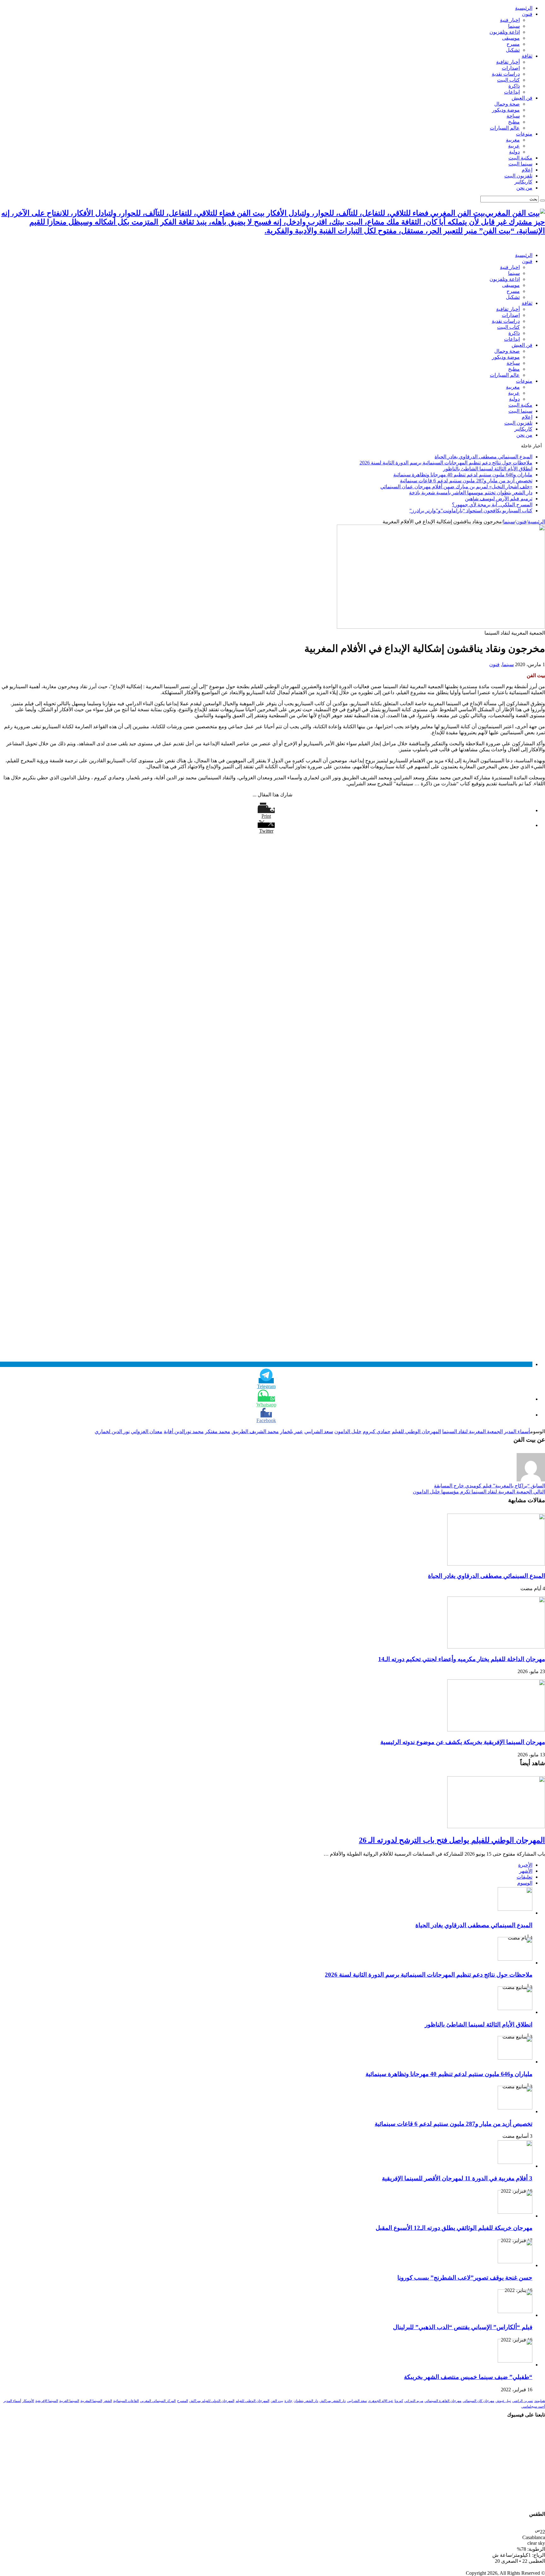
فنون (527, 14)
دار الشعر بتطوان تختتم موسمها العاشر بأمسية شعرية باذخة (471, 493)
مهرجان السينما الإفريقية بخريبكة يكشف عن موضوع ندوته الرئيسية (463, 1742)
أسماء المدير (517, 1431)
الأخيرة (525, 1865)
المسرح (182, 2401)
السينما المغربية (91, 2401)
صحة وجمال (507, 104)
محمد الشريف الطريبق (255, 1431)
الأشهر (526, 1871)
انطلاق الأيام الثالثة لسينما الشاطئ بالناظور (488, 469)
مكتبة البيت (520, 158)
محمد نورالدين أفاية (184, 1431)
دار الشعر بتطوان (306, 2401)
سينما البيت (520, 164)
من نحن (524, 188)
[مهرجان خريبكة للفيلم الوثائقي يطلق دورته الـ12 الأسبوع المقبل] (515, 2212)
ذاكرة (514, 86)
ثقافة (527, 56)
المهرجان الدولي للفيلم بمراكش (212, 2401)
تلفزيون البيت (518, 176)
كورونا (399, 2401)
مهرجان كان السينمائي (478, 2401)
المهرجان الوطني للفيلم (416, 1431)
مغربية (513, 140)
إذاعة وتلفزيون (505, 32)
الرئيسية (524, 8)
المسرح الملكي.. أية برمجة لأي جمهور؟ (492, 505)
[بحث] (542, 201)
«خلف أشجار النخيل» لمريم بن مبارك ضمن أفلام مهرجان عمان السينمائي (456, 487)
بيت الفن (277, 2401)
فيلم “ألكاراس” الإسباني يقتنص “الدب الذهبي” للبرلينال (463, 2327)
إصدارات (511, 68)
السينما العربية (69, 2401)
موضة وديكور (506, 110)
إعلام (527, 170)
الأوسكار (28, 2401)
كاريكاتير (523, 182)
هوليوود (540, 2401)
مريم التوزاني (414, 2401)
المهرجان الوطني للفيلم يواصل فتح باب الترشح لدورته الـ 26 (452, 1840)
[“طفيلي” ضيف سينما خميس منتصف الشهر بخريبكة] (515, 2361)
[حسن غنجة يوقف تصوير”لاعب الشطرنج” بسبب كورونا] (515, 2262)
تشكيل (513, 50)
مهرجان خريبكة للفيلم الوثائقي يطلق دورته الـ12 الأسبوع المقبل (454, 2228)
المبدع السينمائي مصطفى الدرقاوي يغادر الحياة (483, 457)
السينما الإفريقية (47, 2401)
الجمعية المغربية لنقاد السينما (472, 1431)
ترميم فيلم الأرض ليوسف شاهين (499, 499)
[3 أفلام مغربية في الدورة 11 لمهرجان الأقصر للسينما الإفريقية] (515, 2162)
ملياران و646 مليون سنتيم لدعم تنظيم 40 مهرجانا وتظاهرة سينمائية (463, 475)
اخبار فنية (510, 20)
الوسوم (525, 1883)
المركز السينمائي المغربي (158, 2401)
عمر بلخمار (292, 1431)
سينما (514, 26)
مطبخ (514, 122)
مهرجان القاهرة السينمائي (443, 2401)
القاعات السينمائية (126, 2401)
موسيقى (511, 38)
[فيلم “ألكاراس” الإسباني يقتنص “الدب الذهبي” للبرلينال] (515, 2311)
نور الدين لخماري (112, 1431)
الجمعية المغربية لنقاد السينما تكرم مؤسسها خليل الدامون (479, 1492)
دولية (514, 152)
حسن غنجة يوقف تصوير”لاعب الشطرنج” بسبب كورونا (465, 2278)
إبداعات (512, 92)
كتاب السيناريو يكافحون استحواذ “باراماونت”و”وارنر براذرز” (471, 511)
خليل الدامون (348, 1431)
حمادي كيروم (377, 1431)
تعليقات (524, 1877)
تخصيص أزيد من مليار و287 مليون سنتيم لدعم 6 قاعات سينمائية (466, 481)
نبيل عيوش (503, 2401)
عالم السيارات (505, 128)
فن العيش (522, 98)
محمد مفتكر (218, 1431)
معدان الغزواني (147, 1431)
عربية (514, 146)
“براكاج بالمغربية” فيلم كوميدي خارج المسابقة (489, 1486)
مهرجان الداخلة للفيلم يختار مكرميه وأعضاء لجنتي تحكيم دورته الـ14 (462, 1659)
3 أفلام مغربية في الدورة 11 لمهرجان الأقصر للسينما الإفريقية (457, 2178)
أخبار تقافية (508, 62)
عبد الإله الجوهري (381, 2401)
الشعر (108, 2401)
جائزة (288, 2401)
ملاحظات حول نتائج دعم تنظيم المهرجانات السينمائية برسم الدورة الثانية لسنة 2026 (446, 463)
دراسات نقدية (506, 74)
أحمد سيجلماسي (533, 2407)
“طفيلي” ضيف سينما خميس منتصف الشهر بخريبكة (468, 2377)
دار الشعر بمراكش (333, 2401)
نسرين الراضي (523, 2401)
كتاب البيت (508, 80)
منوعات (524, 134)
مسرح (513, 44)
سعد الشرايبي (319, 1431)
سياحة (513, 116)
